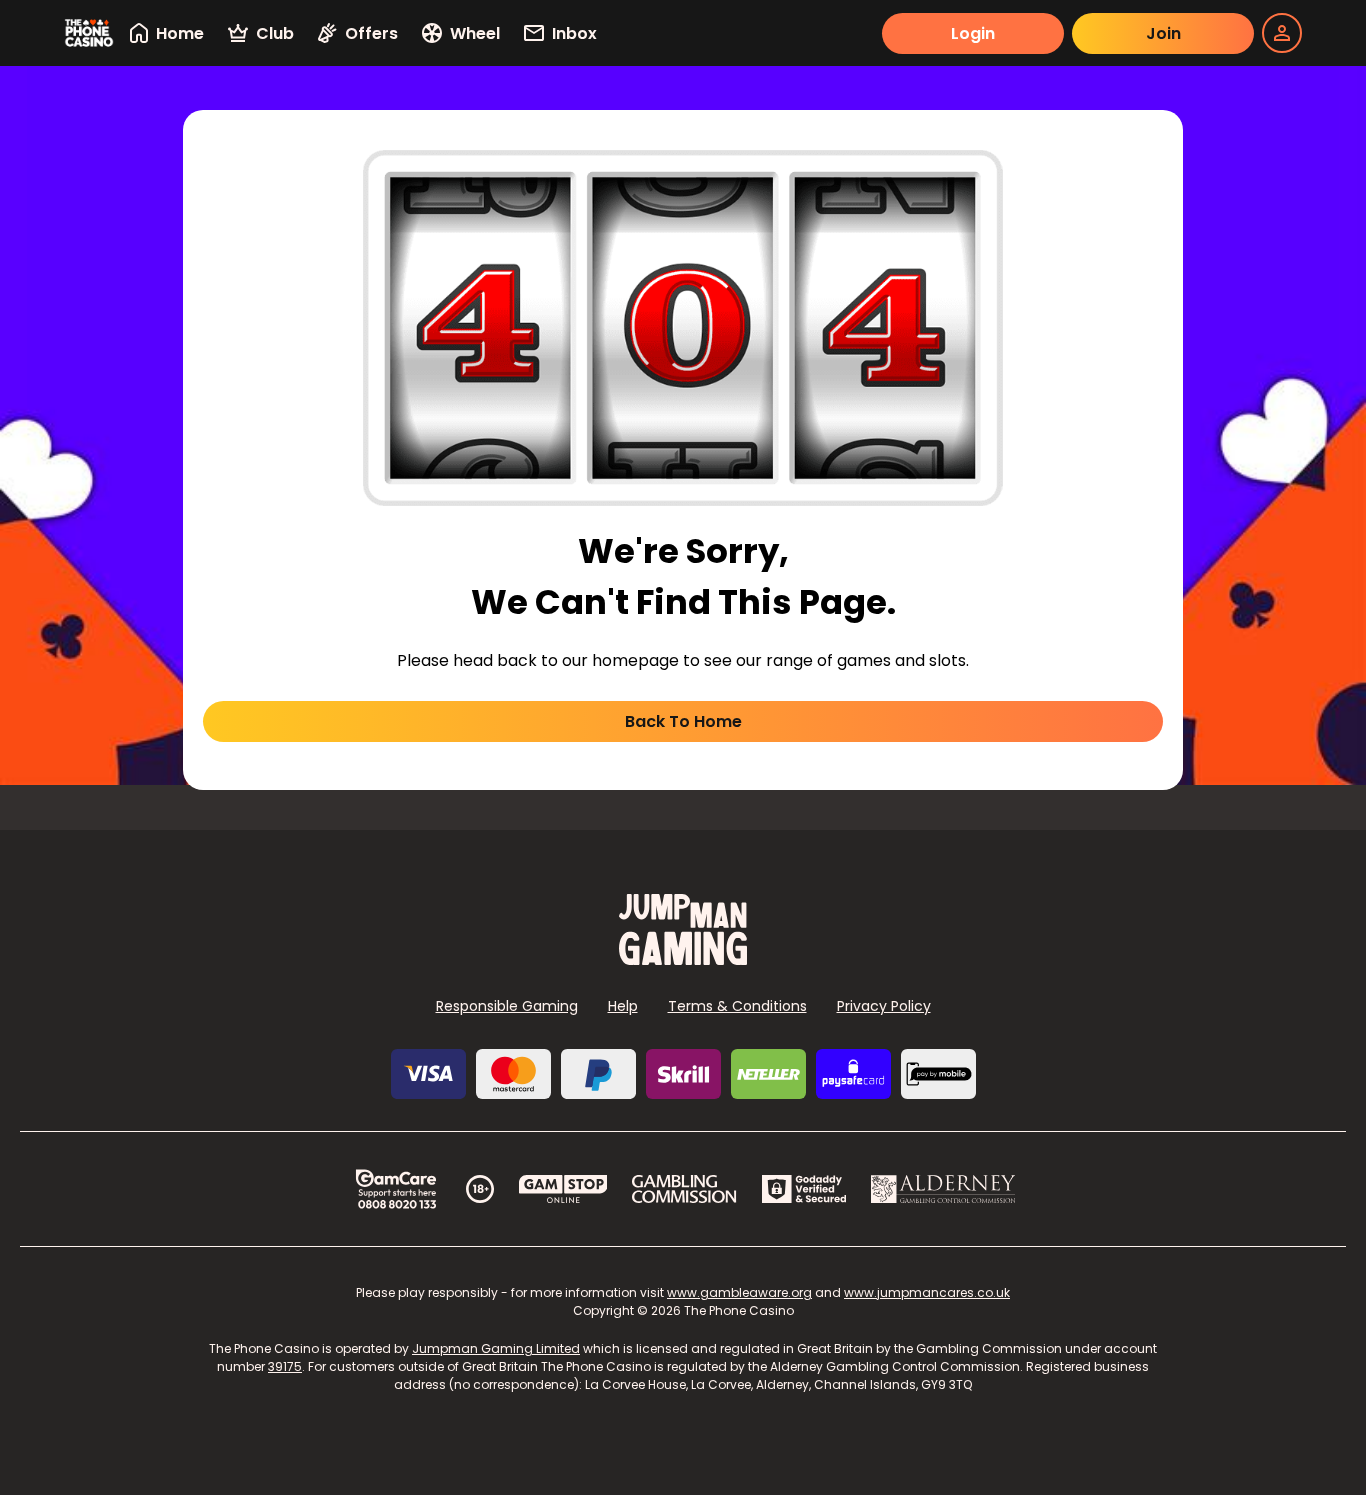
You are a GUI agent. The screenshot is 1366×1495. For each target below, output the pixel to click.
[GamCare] (396, 1189)
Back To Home (683, 721)
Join (1163, 33)
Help (623, 1006)
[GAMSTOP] (563, 1189)
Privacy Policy (884, 1006)
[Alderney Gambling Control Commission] (943, 1189)
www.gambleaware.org (739, 1292)
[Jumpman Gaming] (683, 959)
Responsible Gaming (507, 1006)
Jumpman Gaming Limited (496, 1348)
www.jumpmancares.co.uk (927, 1292)
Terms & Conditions (737, 1006)
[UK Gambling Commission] (684, 1189)
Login (973, 33)
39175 (285, 1366)
